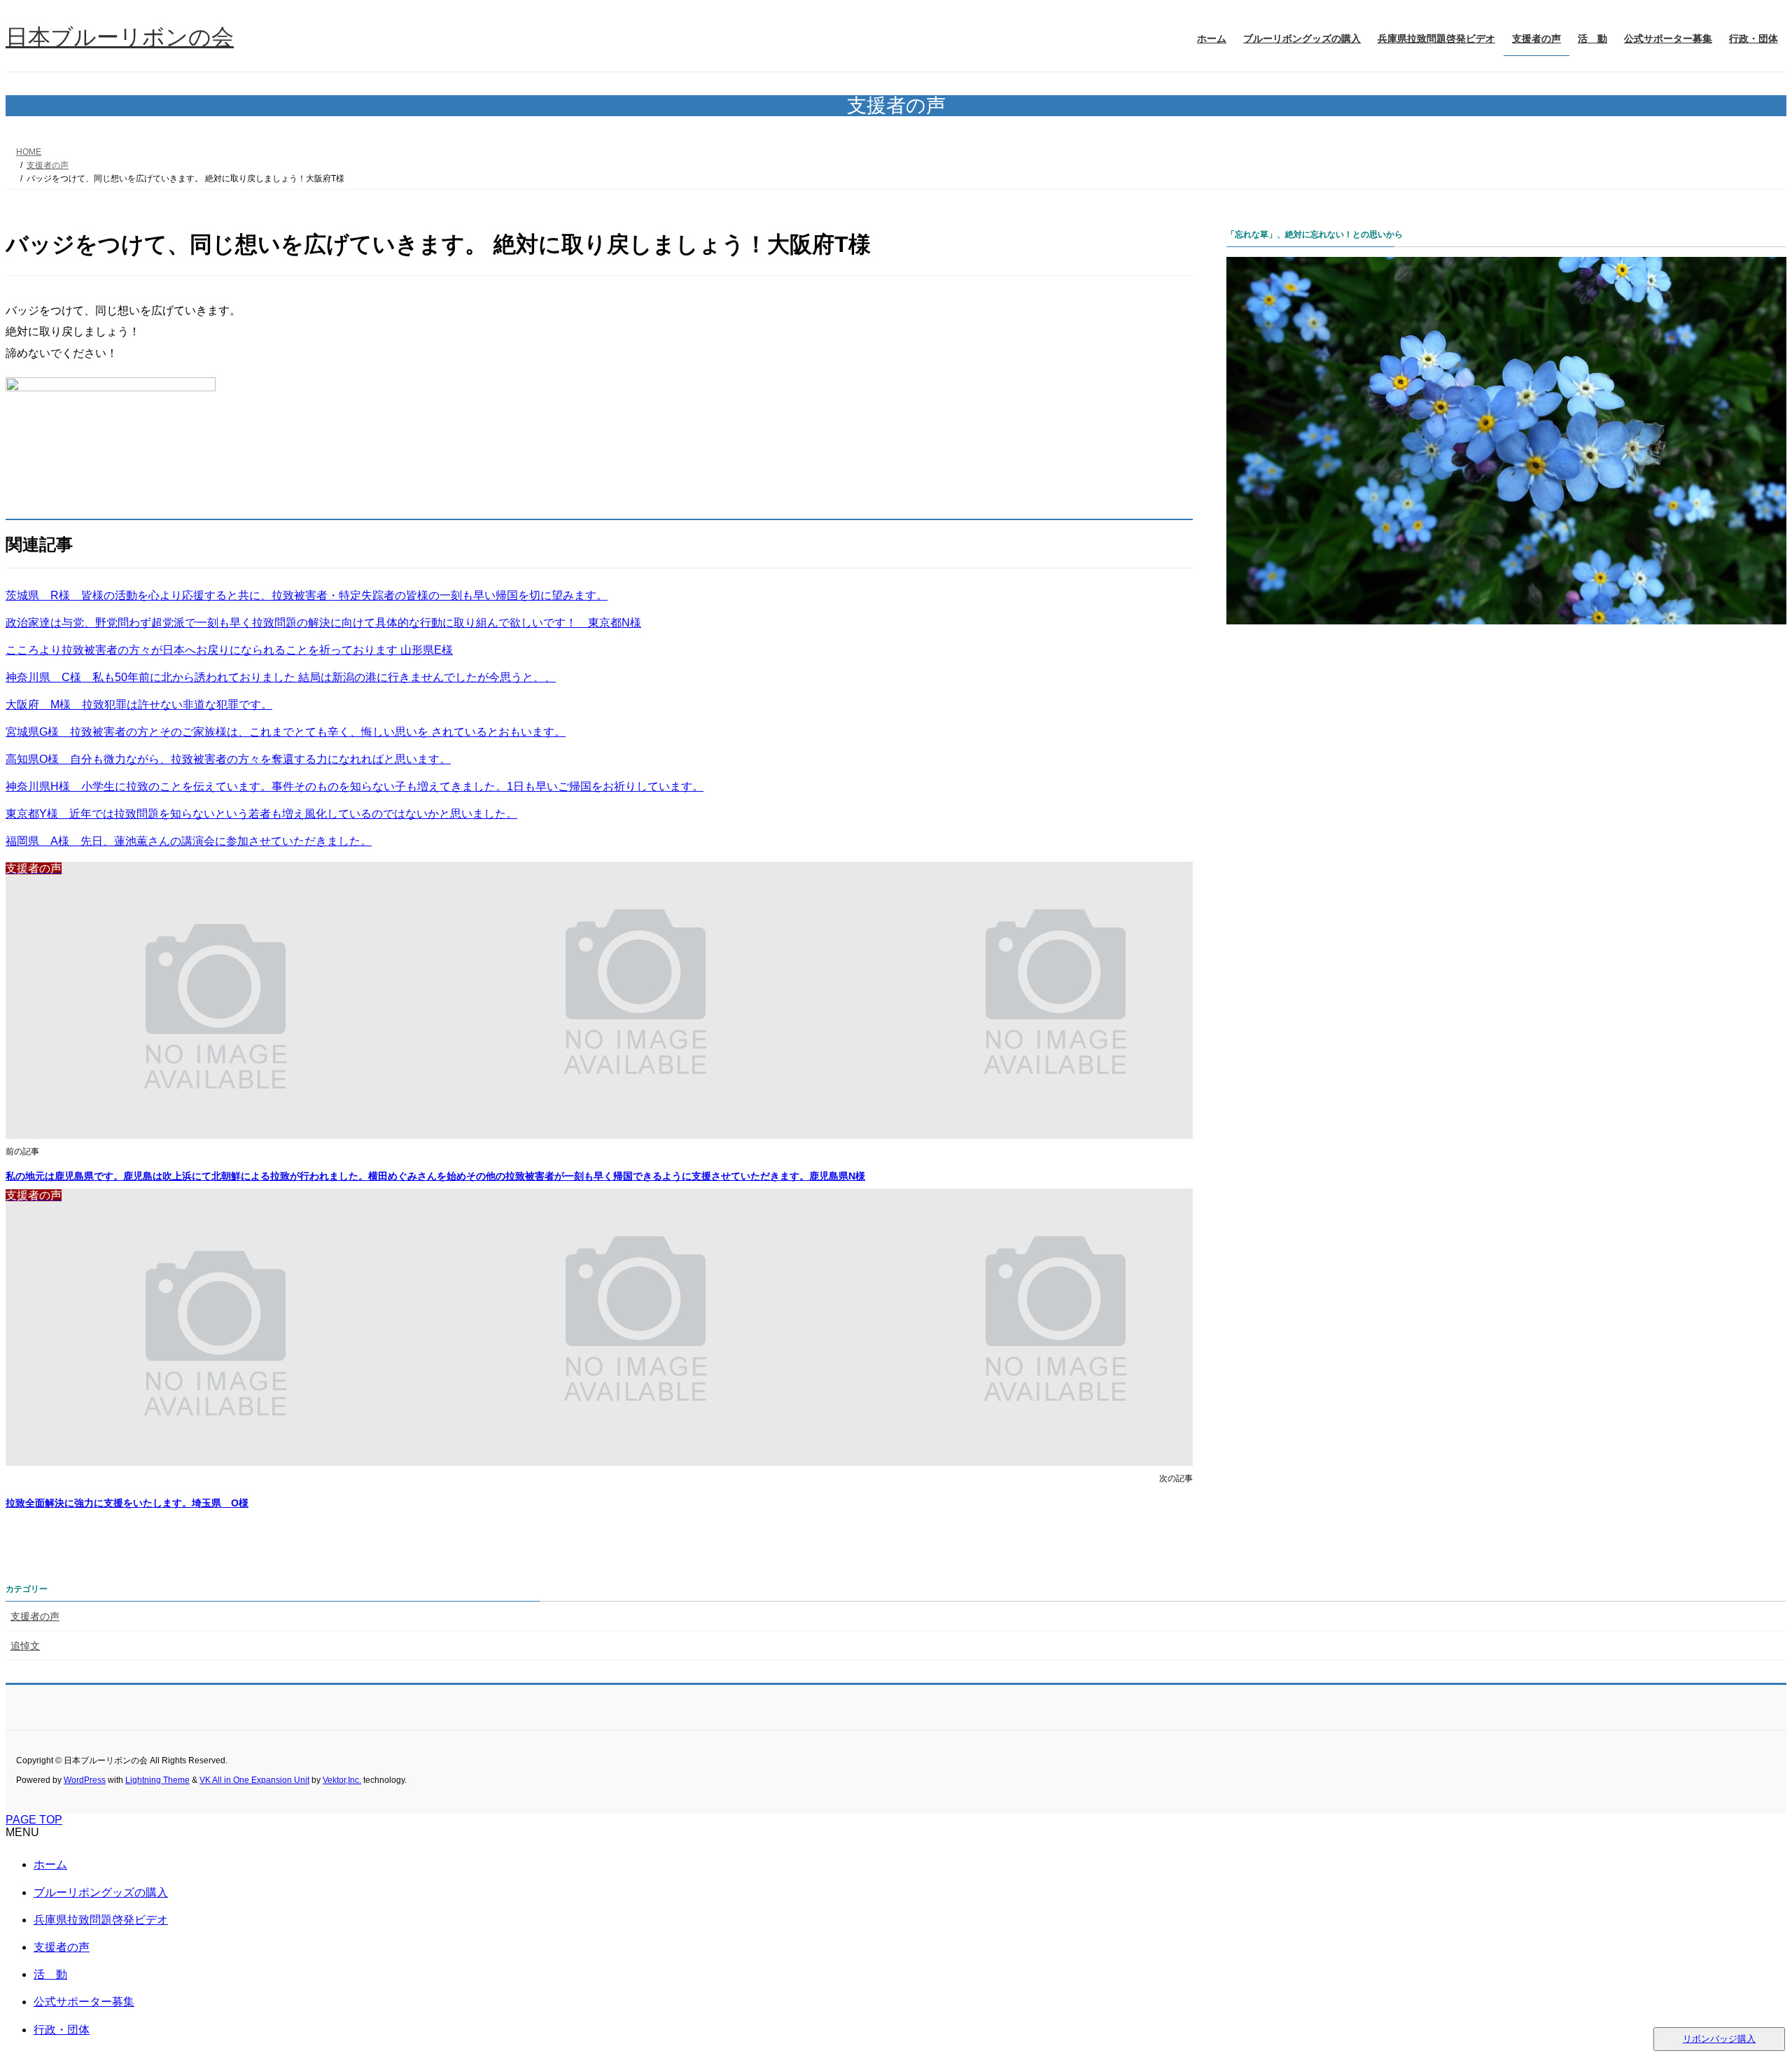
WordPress (85, 1780)
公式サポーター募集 (84, 2002)
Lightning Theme (157, 1780)
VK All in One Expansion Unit (254, 1780)
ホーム (50, 1864)
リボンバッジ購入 (1719, 2039)
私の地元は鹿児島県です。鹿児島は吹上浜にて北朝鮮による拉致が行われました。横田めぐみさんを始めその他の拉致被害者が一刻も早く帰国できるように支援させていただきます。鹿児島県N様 (435, 1176)
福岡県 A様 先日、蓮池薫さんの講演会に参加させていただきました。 (189, 841)
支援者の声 (35, 1616)
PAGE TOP (34, 1820)
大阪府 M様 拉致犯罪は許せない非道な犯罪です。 (139, 705)
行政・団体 (62, 2030)
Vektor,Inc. (342, 1780)
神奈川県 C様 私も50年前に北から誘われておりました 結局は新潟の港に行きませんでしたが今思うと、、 (281, 677)
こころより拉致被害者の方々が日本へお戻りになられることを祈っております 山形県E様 (229, 650)
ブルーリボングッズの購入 (101, 1892)
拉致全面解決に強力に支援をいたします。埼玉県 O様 (127, 1503)
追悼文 (25, 1646)
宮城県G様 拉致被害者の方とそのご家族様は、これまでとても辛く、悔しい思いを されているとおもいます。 (286, 732)
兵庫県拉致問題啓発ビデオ (101, 1920)
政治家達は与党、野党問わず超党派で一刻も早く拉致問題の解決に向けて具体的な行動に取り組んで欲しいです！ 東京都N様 (323, 623)
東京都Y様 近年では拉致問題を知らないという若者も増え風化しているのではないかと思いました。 (261, 814)
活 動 (50, 1974)
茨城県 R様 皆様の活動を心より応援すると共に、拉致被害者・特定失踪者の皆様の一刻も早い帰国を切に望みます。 (307, 595)
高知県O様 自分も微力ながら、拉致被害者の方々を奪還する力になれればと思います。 (228, 759)
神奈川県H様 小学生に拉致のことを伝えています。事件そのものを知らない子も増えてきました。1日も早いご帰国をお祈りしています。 (355, 786)
